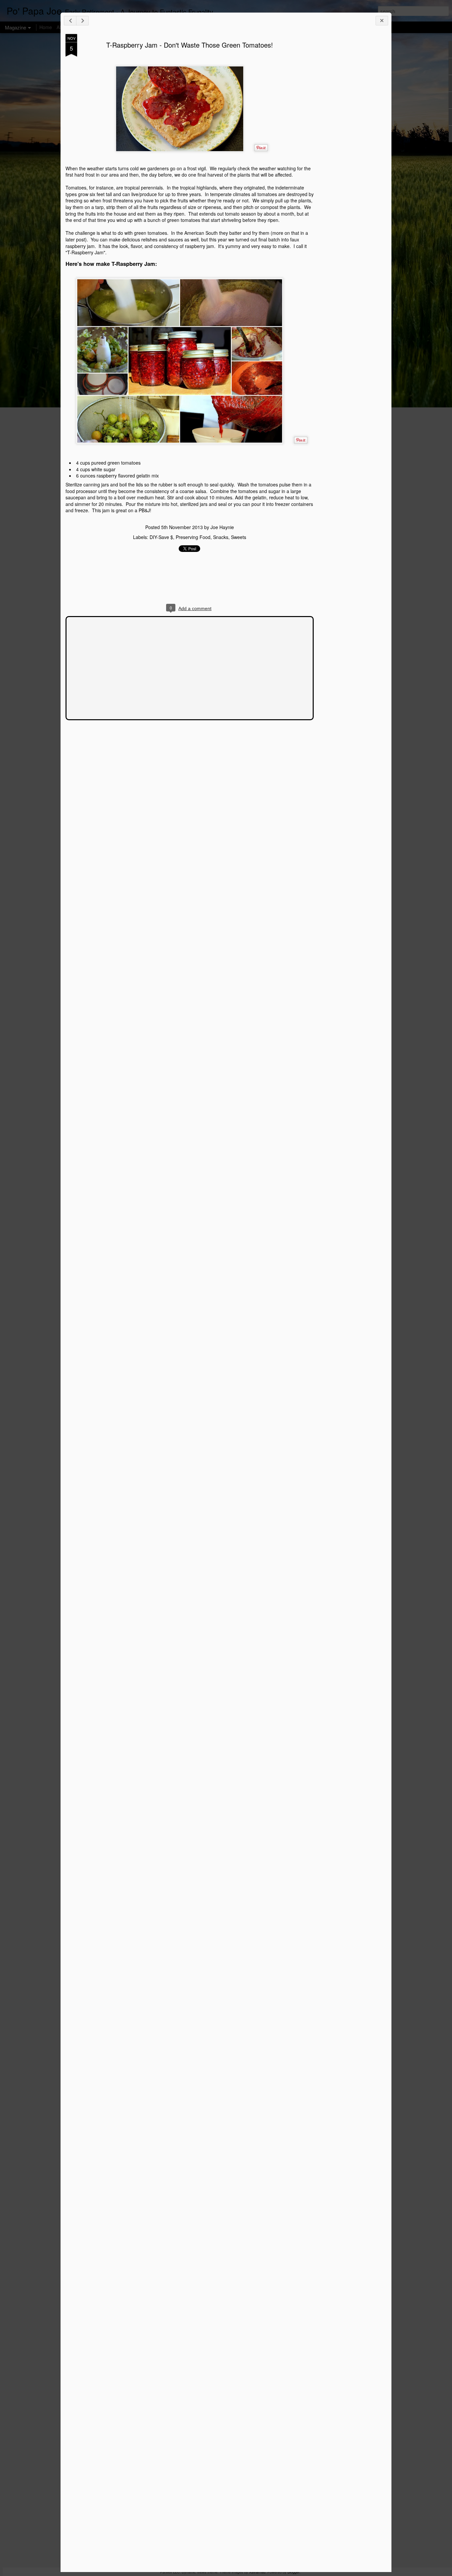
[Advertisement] (350, 138)
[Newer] (70, 21)
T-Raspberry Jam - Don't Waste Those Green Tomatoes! (190, 45)
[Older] (82, 21)
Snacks (221, 537)
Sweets (239, 537)
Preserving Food (193, 537)
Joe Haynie (222, 527)
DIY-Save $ (161, 537)
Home (46, 27)
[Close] (382, 21)
